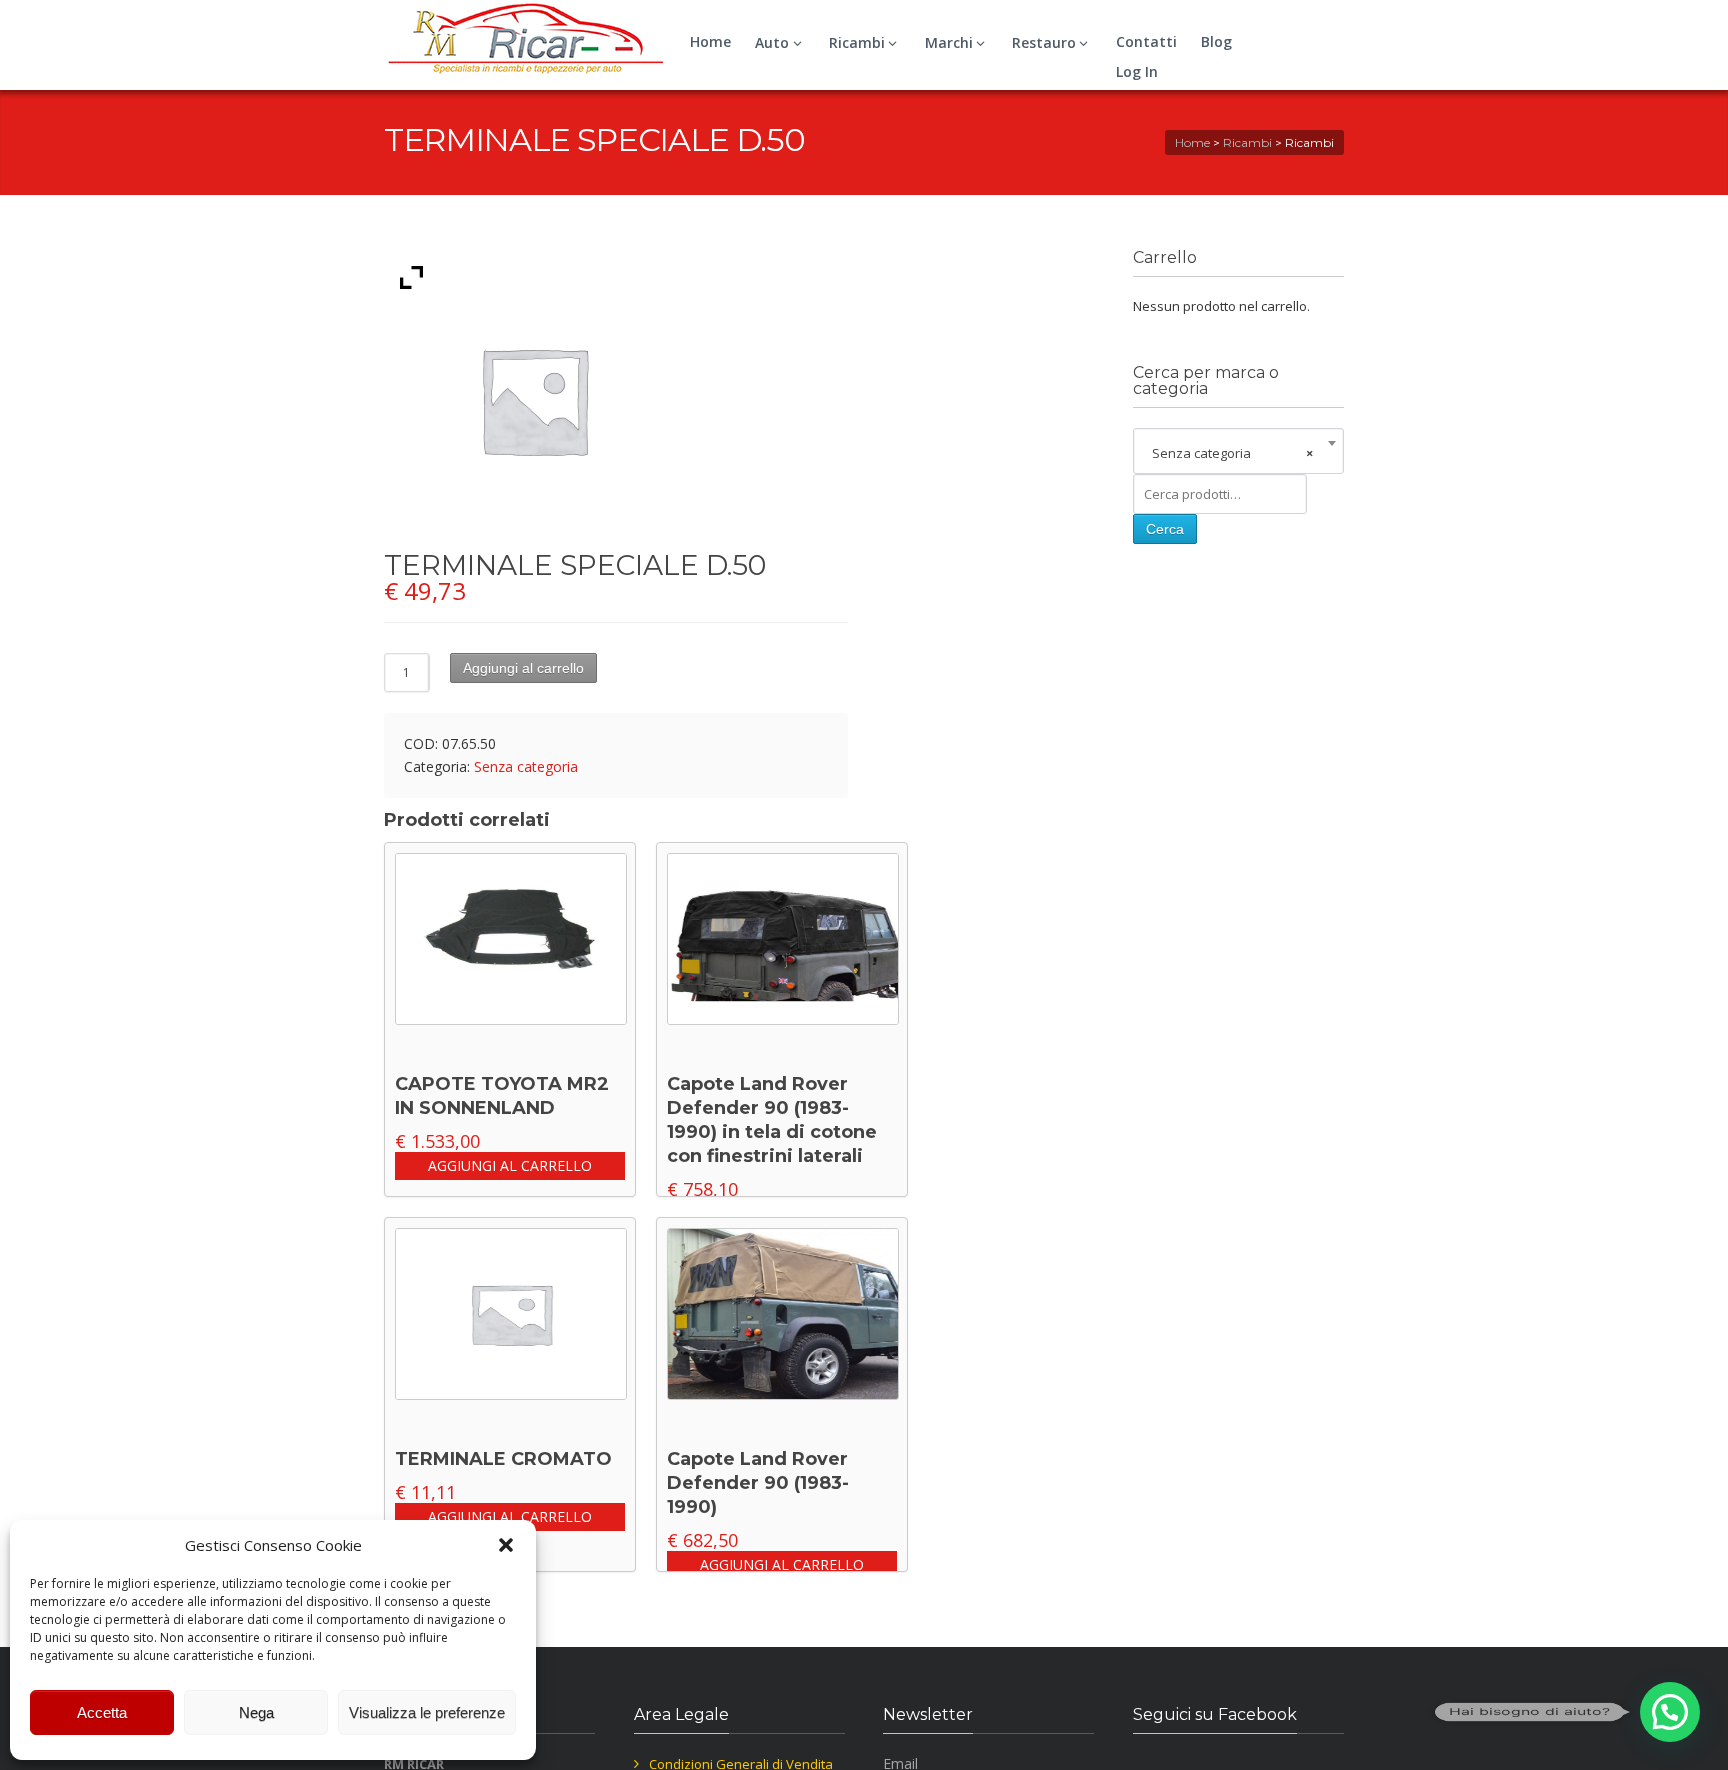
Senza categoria (526, 766)
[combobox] (1238, 453)
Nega (256, 1712)
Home (710, 41)
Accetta (102, 1712)
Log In (1137, 71)
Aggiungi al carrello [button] (510, 1165)
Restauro (1044, 42)
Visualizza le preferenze (427, 1712)
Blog (1216, 41)
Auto (772, 42)
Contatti (1146, 41)
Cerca (1165, 529)
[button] (506, 1545)
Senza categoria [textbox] (1232, 453)
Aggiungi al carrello (523, 668)
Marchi (949, 42)
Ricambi (857, 42)
